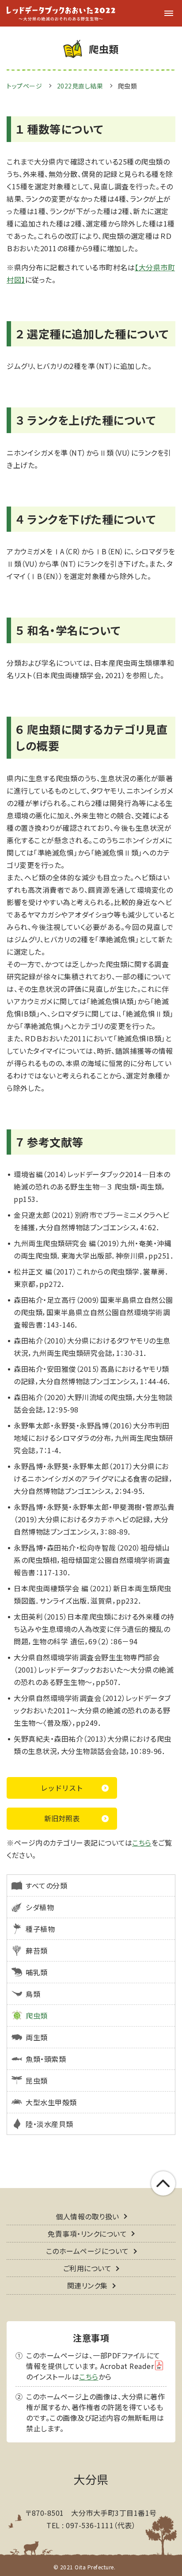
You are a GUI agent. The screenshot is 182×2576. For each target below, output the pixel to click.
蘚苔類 (37, 1950)
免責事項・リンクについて (87, 2234)
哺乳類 (37, 1972)
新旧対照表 (62, 1818)
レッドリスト (62, 1788)
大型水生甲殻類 (51, 2102)
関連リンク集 (87, 2285)
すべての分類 (46, 1885)
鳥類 (33, 1994)
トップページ (24, 86)
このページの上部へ (163, 2183)
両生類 (37, 2037)
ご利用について (87, 2268)
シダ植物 (40, 1907)
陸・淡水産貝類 (49, 2124)
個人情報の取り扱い (87, 2216)
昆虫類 (37, 2081)
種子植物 (40, 1929)
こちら (142, 1843)
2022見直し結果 (80, 86)
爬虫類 (37, 2015)
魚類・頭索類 (46, 2059)
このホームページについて (87, 2251)
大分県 (91, 2479)
